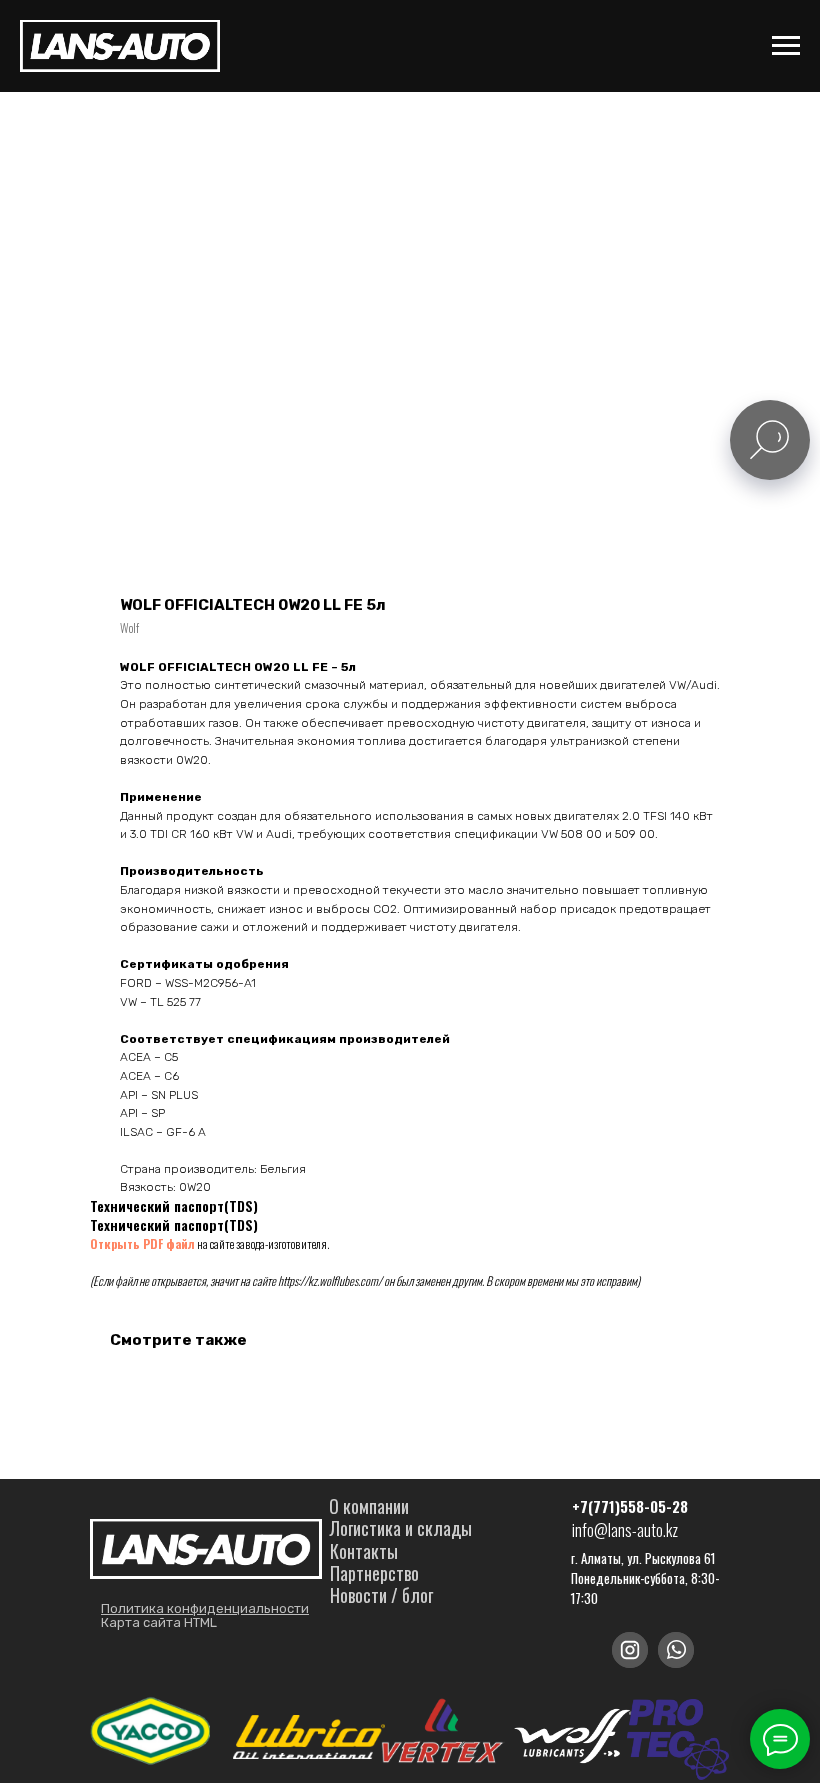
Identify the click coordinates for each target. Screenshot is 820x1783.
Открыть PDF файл (142, 1243)
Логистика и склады (400, 1528)
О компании (369, 1506)
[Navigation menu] (786, 46)
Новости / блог (381, 1595)
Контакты (364, 1551)
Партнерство (374, 1573)
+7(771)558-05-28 (630, 1506)
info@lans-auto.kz (625, 1530)
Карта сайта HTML (159, 1622)
